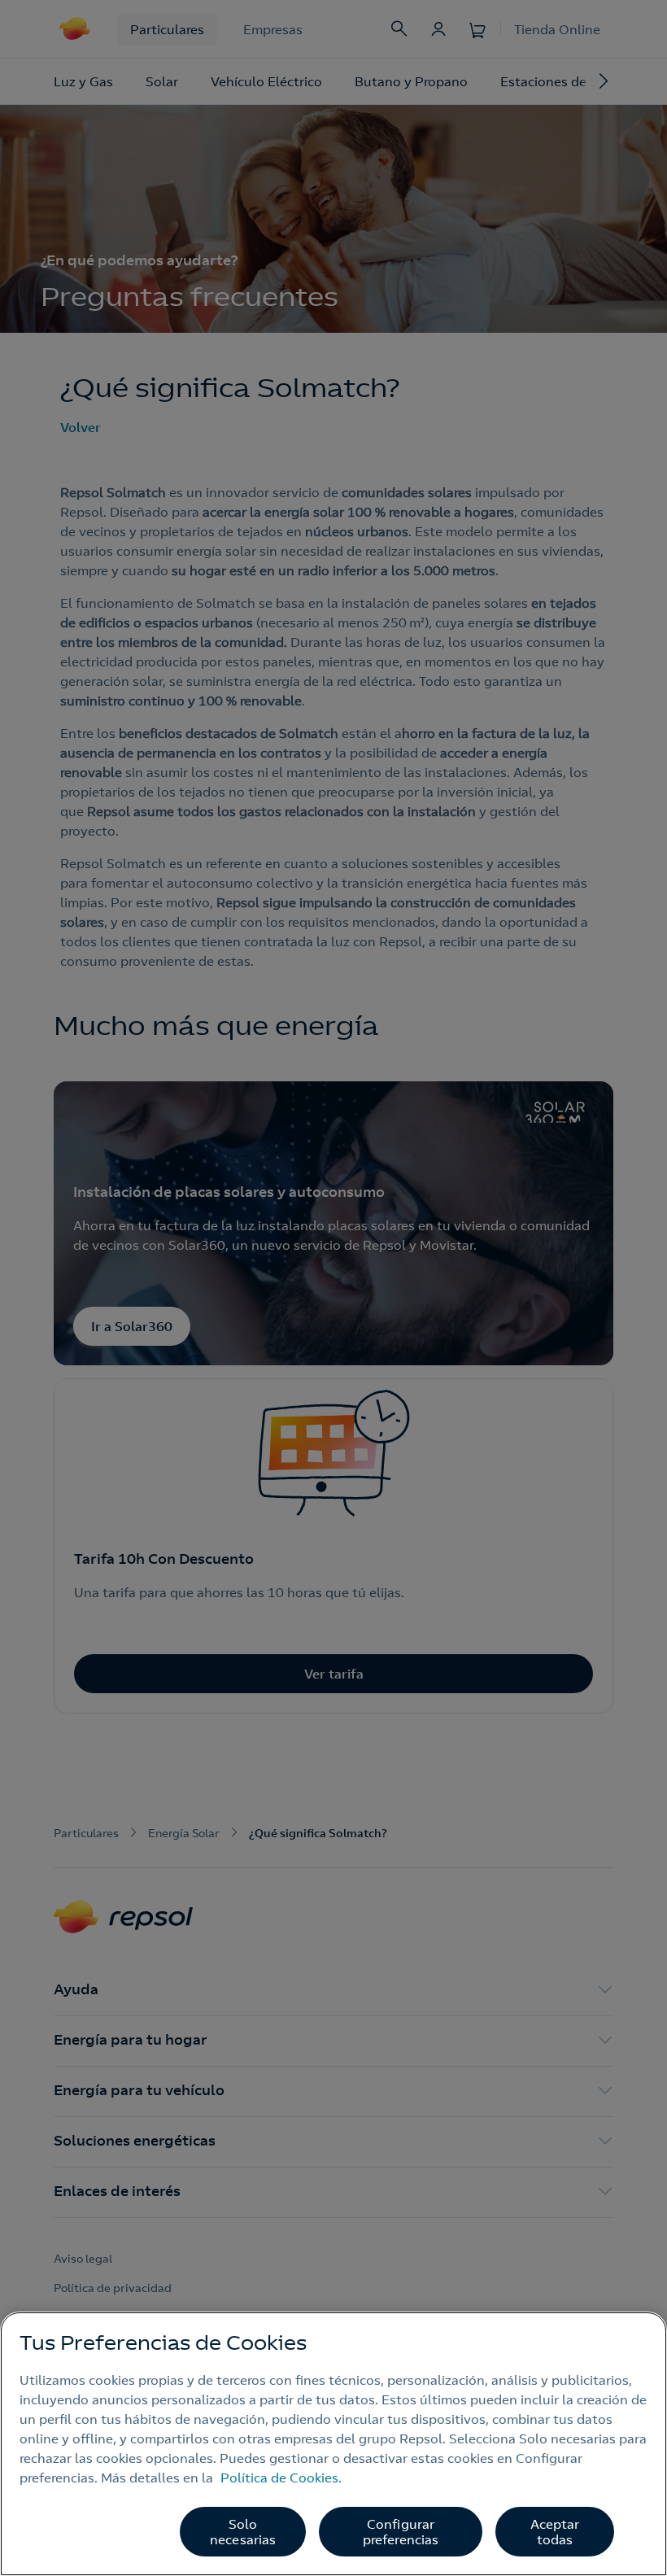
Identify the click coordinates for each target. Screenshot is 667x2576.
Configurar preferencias (401, 2532)
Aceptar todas (555, 2532)
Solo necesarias (243, 2532)
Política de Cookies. (281, 2478)
